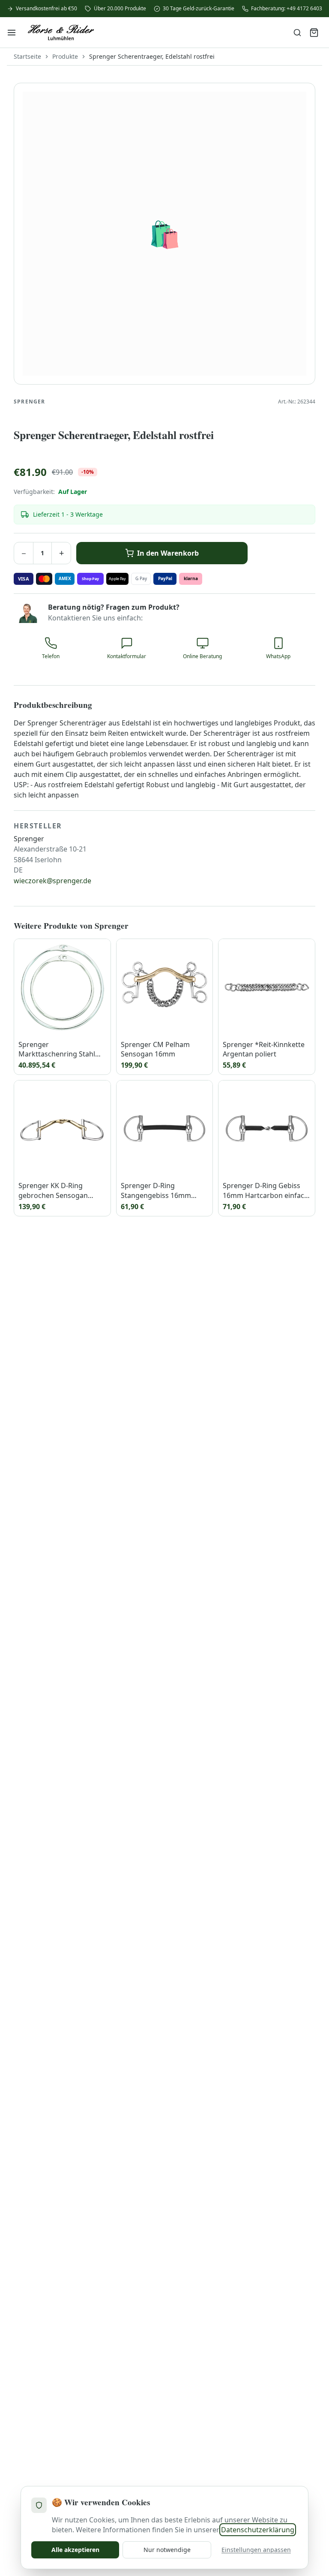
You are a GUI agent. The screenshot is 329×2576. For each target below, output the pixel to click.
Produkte (65, 56)
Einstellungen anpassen (256, 2550)
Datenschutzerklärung (258, 2530)
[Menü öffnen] (12, 33)
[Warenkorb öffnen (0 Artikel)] (314, 33)
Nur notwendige (167, 2550)
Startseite (27, 56)
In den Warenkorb (168, 553)
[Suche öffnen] (297, 33)
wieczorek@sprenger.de (52, 881)
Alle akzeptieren (75, 2550)
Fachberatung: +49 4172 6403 (287, 9)
